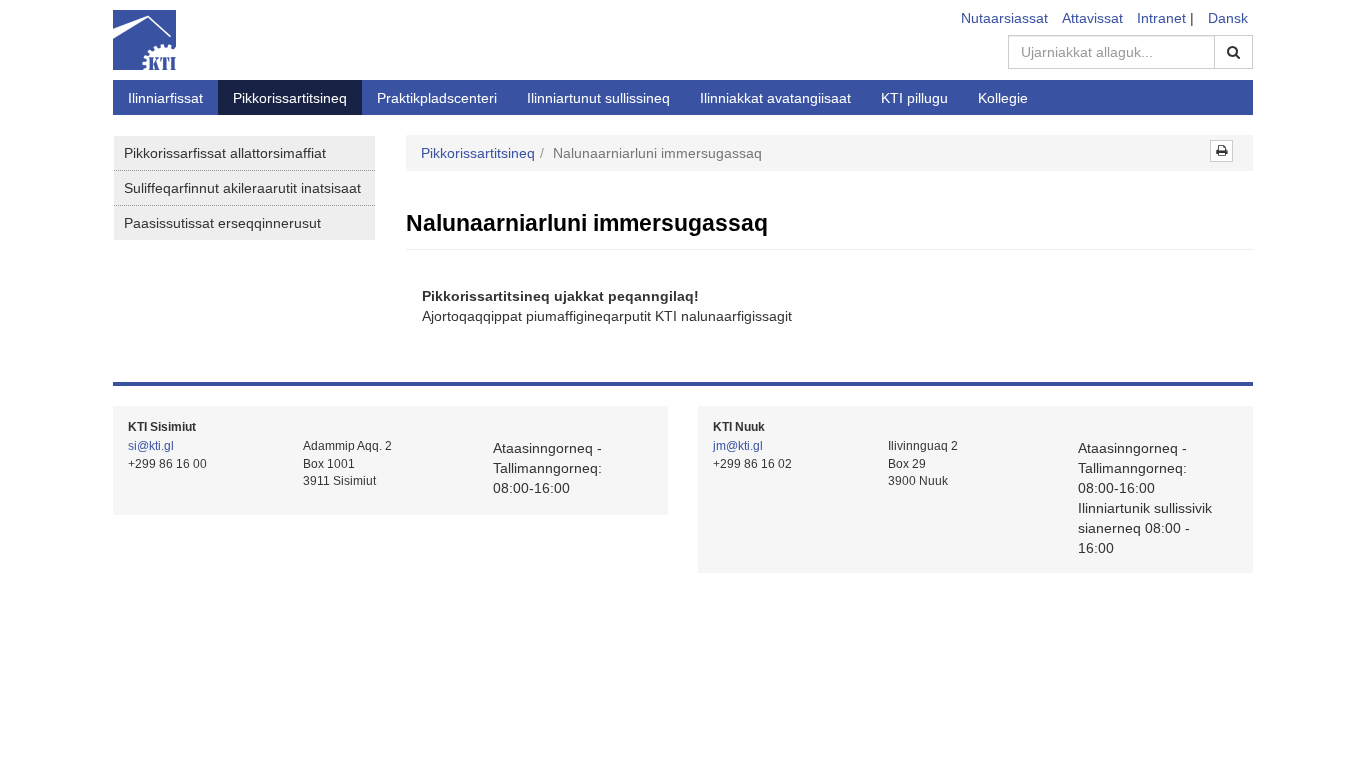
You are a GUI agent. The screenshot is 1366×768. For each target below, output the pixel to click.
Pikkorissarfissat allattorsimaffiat (225, 153)
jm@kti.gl (738, 446)
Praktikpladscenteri (437, 98)
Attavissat (1092, 18)
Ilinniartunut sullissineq (598, 98)
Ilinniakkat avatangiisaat (775, 98)
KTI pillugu (914, 98)
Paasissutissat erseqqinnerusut (222, 223)
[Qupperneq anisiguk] (1221, 151)
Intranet (1161, 18)
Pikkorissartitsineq (290, 98)
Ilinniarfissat (165, 98)
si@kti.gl (151, 446)
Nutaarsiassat (1004, 18)
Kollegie (1003, 98)
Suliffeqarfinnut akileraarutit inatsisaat (242, 188)
